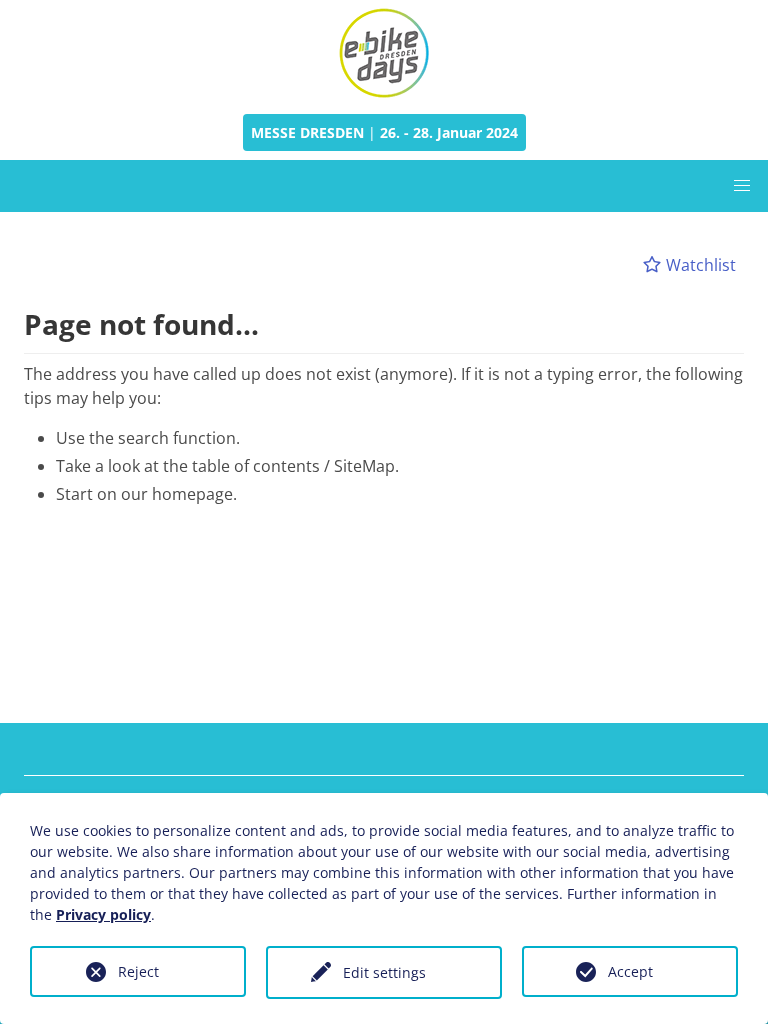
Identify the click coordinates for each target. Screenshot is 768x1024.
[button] (742, 186)
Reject (138, 971)
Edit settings (384, 972)
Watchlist (699, 265)
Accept (630, 971)
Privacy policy (103, 914)
